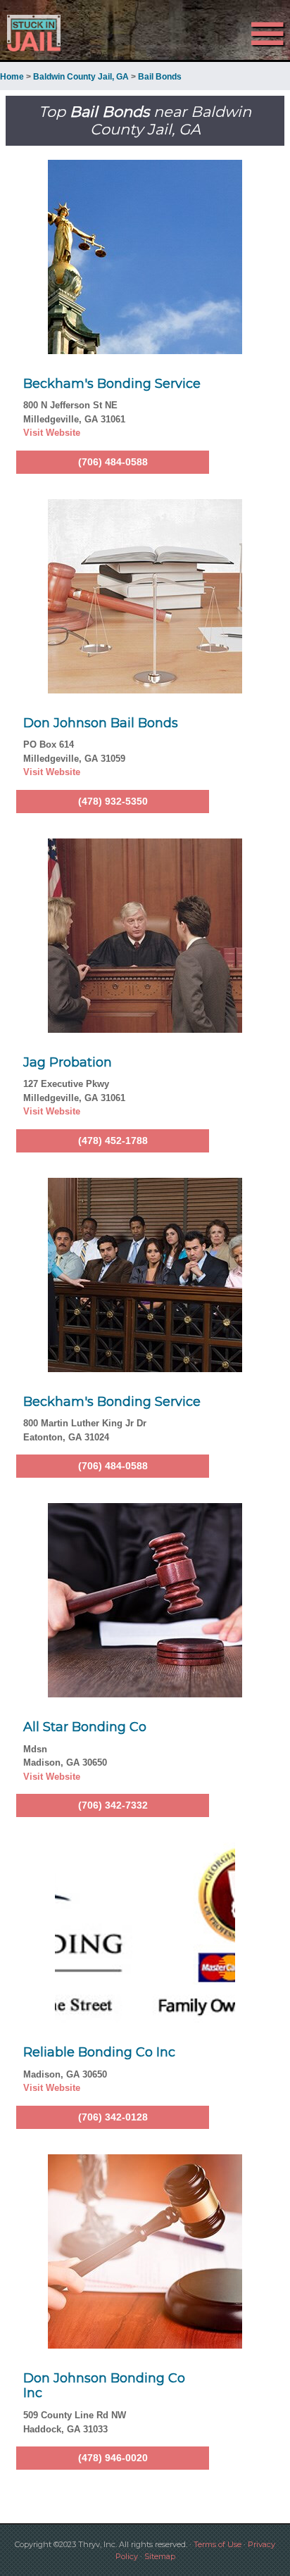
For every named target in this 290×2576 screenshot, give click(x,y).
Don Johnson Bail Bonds (101, 723)
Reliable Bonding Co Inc (99, 2052)
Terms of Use (217, 2544)
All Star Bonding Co (85, 1727)
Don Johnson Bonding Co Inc (104, 2386)
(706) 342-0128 (113, 2117)
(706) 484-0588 (113, 462)
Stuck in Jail (44, 33)
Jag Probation (68, 1062)
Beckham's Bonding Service (112, 384)
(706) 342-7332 (113, 1805)
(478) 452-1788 (113, 1141)
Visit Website (52, 433)
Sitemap (160, 2556)
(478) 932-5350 (113, 801)
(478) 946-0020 (113, 2458)
